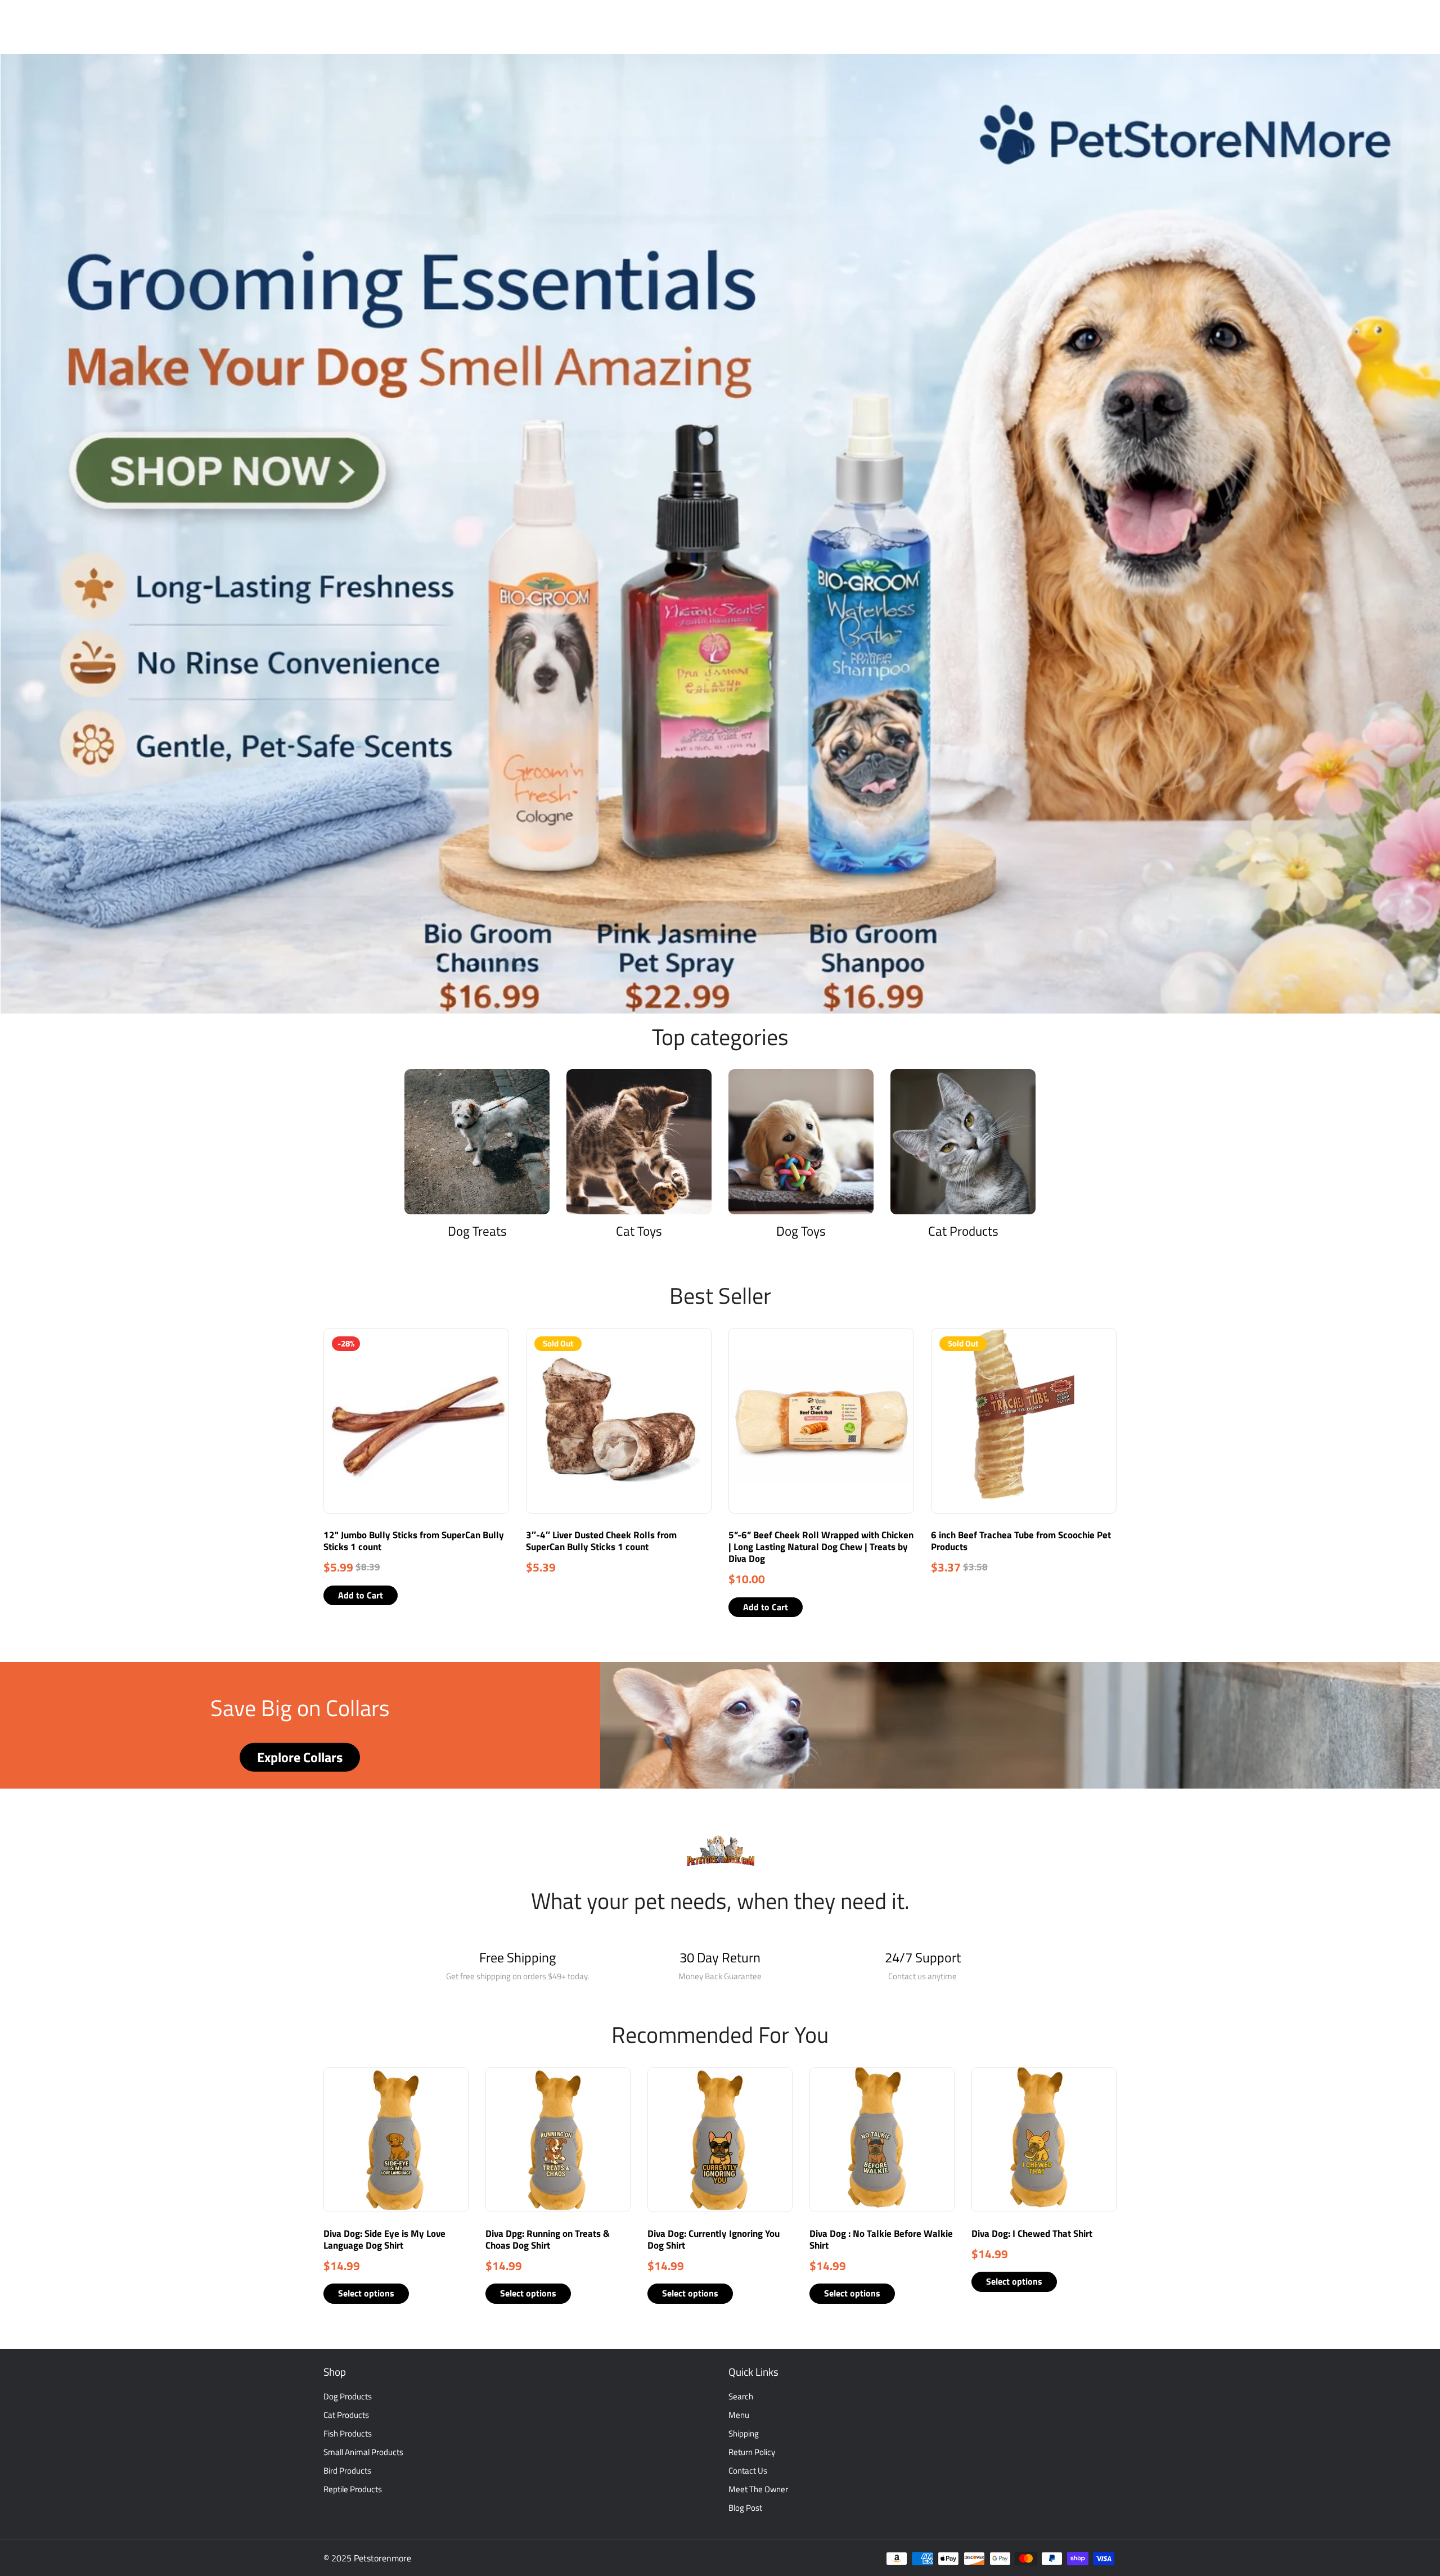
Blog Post (745, 2508)
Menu (739, 2415)
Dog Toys (801, 1231)
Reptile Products (353, 2489)
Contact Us (748, 2471)
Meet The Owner (758, 2489)
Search (741, 2396)
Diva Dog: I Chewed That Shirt (1032, 2233)
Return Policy (752, 2452)
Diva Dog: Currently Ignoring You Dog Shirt (714, 2239)
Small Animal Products (363, 2452)
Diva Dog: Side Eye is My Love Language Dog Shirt (384, 2239)
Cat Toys (639, 1231)
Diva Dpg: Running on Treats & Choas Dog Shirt (548, 2239)
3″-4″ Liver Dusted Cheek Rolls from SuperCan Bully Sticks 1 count (601, 1541)
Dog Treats (477, 1231)
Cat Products (963, 1231)
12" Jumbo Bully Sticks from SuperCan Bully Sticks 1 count (414, 1541)
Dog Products (348, 2396)
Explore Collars (300, 1757)
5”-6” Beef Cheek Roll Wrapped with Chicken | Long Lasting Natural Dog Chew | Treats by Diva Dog (821, 1547)
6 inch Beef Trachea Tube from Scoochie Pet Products (1021, 1541)
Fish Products (348, 2433)
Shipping (744, 2433)
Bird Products (347, 2471)
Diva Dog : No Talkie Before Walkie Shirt (881, 2239)
